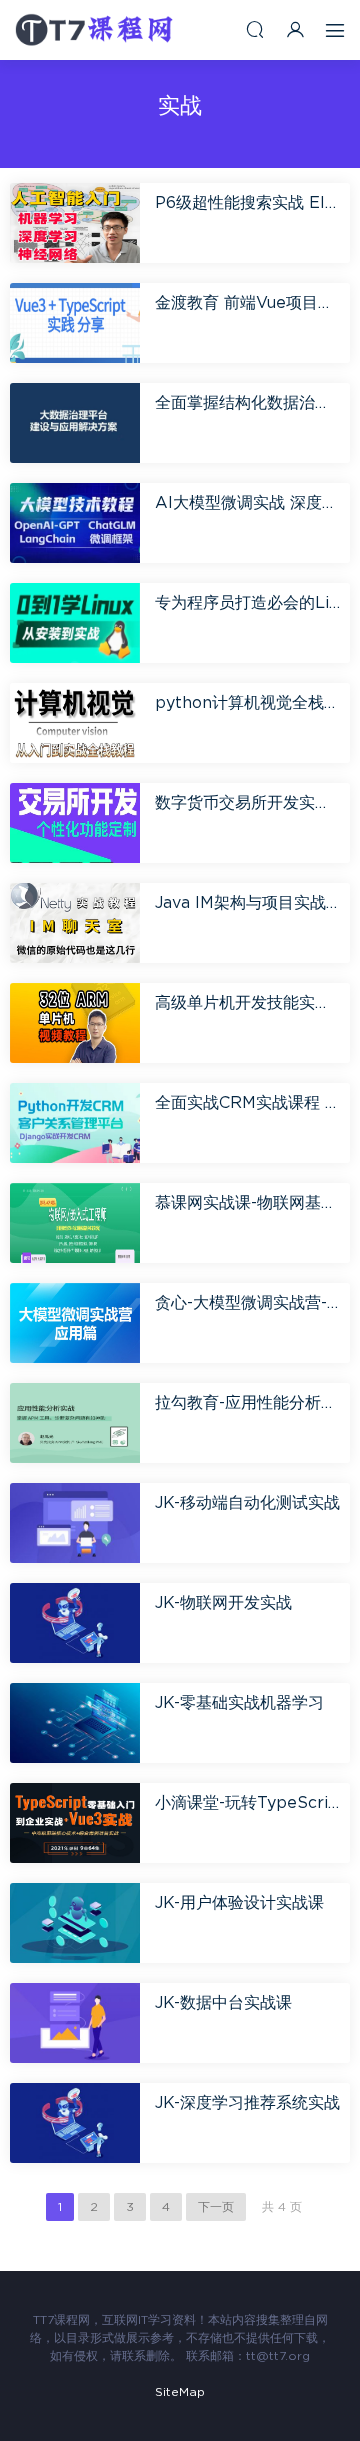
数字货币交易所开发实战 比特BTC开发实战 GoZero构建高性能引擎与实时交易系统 (247, 803)
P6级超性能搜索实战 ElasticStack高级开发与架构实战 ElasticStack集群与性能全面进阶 (247, 203)
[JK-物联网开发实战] (75, 1622)
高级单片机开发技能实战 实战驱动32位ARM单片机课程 (247, 1003)
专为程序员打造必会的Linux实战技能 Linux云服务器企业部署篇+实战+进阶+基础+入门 (247, 603)
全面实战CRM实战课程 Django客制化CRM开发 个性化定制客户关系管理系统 (247, 1103)
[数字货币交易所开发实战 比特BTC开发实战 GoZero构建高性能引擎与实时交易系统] (75, 822)
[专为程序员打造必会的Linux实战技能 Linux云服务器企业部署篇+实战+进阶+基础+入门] (75, 622)
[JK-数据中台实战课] (75, 2022)
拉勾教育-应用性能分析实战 (247, 1403)
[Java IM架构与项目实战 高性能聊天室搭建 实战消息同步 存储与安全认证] (75, 922)
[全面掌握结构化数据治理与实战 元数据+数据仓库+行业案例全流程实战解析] (75, 422)
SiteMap (180, 2392)
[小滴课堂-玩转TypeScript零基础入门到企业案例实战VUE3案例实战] (75, 1822)
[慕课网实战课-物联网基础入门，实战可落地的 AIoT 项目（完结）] (75, 1222)
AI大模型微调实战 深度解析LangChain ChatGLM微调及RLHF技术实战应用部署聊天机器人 (247, 503)
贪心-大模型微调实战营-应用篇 (247, 1303)
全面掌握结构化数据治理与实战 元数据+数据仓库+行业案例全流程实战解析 (247, 403)
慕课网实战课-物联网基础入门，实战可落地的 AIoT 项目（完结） (247, 1203)
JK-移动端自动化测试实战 (247, 1503)
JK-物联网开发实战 (223, 1603)
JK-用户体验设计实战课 (239, 1903)
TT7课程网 (95, 30)
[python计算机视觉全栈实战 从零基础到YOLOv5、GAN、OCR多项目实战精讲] (75, 722)
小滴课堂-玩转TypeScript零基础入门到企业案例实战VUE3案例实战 (247, 1803)
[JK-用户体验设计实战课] (75, 1922)
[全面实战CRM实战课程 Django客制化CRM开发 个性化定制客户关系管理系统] (75, 1122)
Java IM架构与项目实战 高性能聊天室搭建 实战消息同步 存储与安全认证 (247, 903)
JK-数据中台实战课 (223, 2003)
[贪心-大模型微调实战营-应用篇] (75, 1322)
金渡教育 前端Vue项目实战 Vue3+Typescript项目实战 (247, 303)
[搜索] (255, 29)
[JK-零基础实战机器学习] (75, 1722)
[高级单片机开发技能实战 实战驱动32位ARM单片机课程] (75, 1022)
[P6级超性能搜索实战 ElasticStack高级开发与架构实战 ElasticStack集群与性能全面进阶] (75, 222)
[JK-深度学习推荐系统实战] (75, 2122)
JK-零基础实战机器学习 (239, 1703)
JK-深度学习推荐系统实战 (247, 2103)
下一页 (216, 2207)
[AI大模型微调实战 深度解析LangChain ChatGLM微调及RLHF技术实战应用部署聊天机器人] (75, 522)
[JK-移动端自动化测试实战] (75, 1522)
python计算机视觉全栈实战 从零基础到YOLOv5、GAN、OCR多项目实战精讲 (247, 703)
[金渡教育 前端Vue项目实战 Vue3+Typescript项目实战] (75, 322)
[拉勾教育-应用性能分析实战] (75, 1422)
